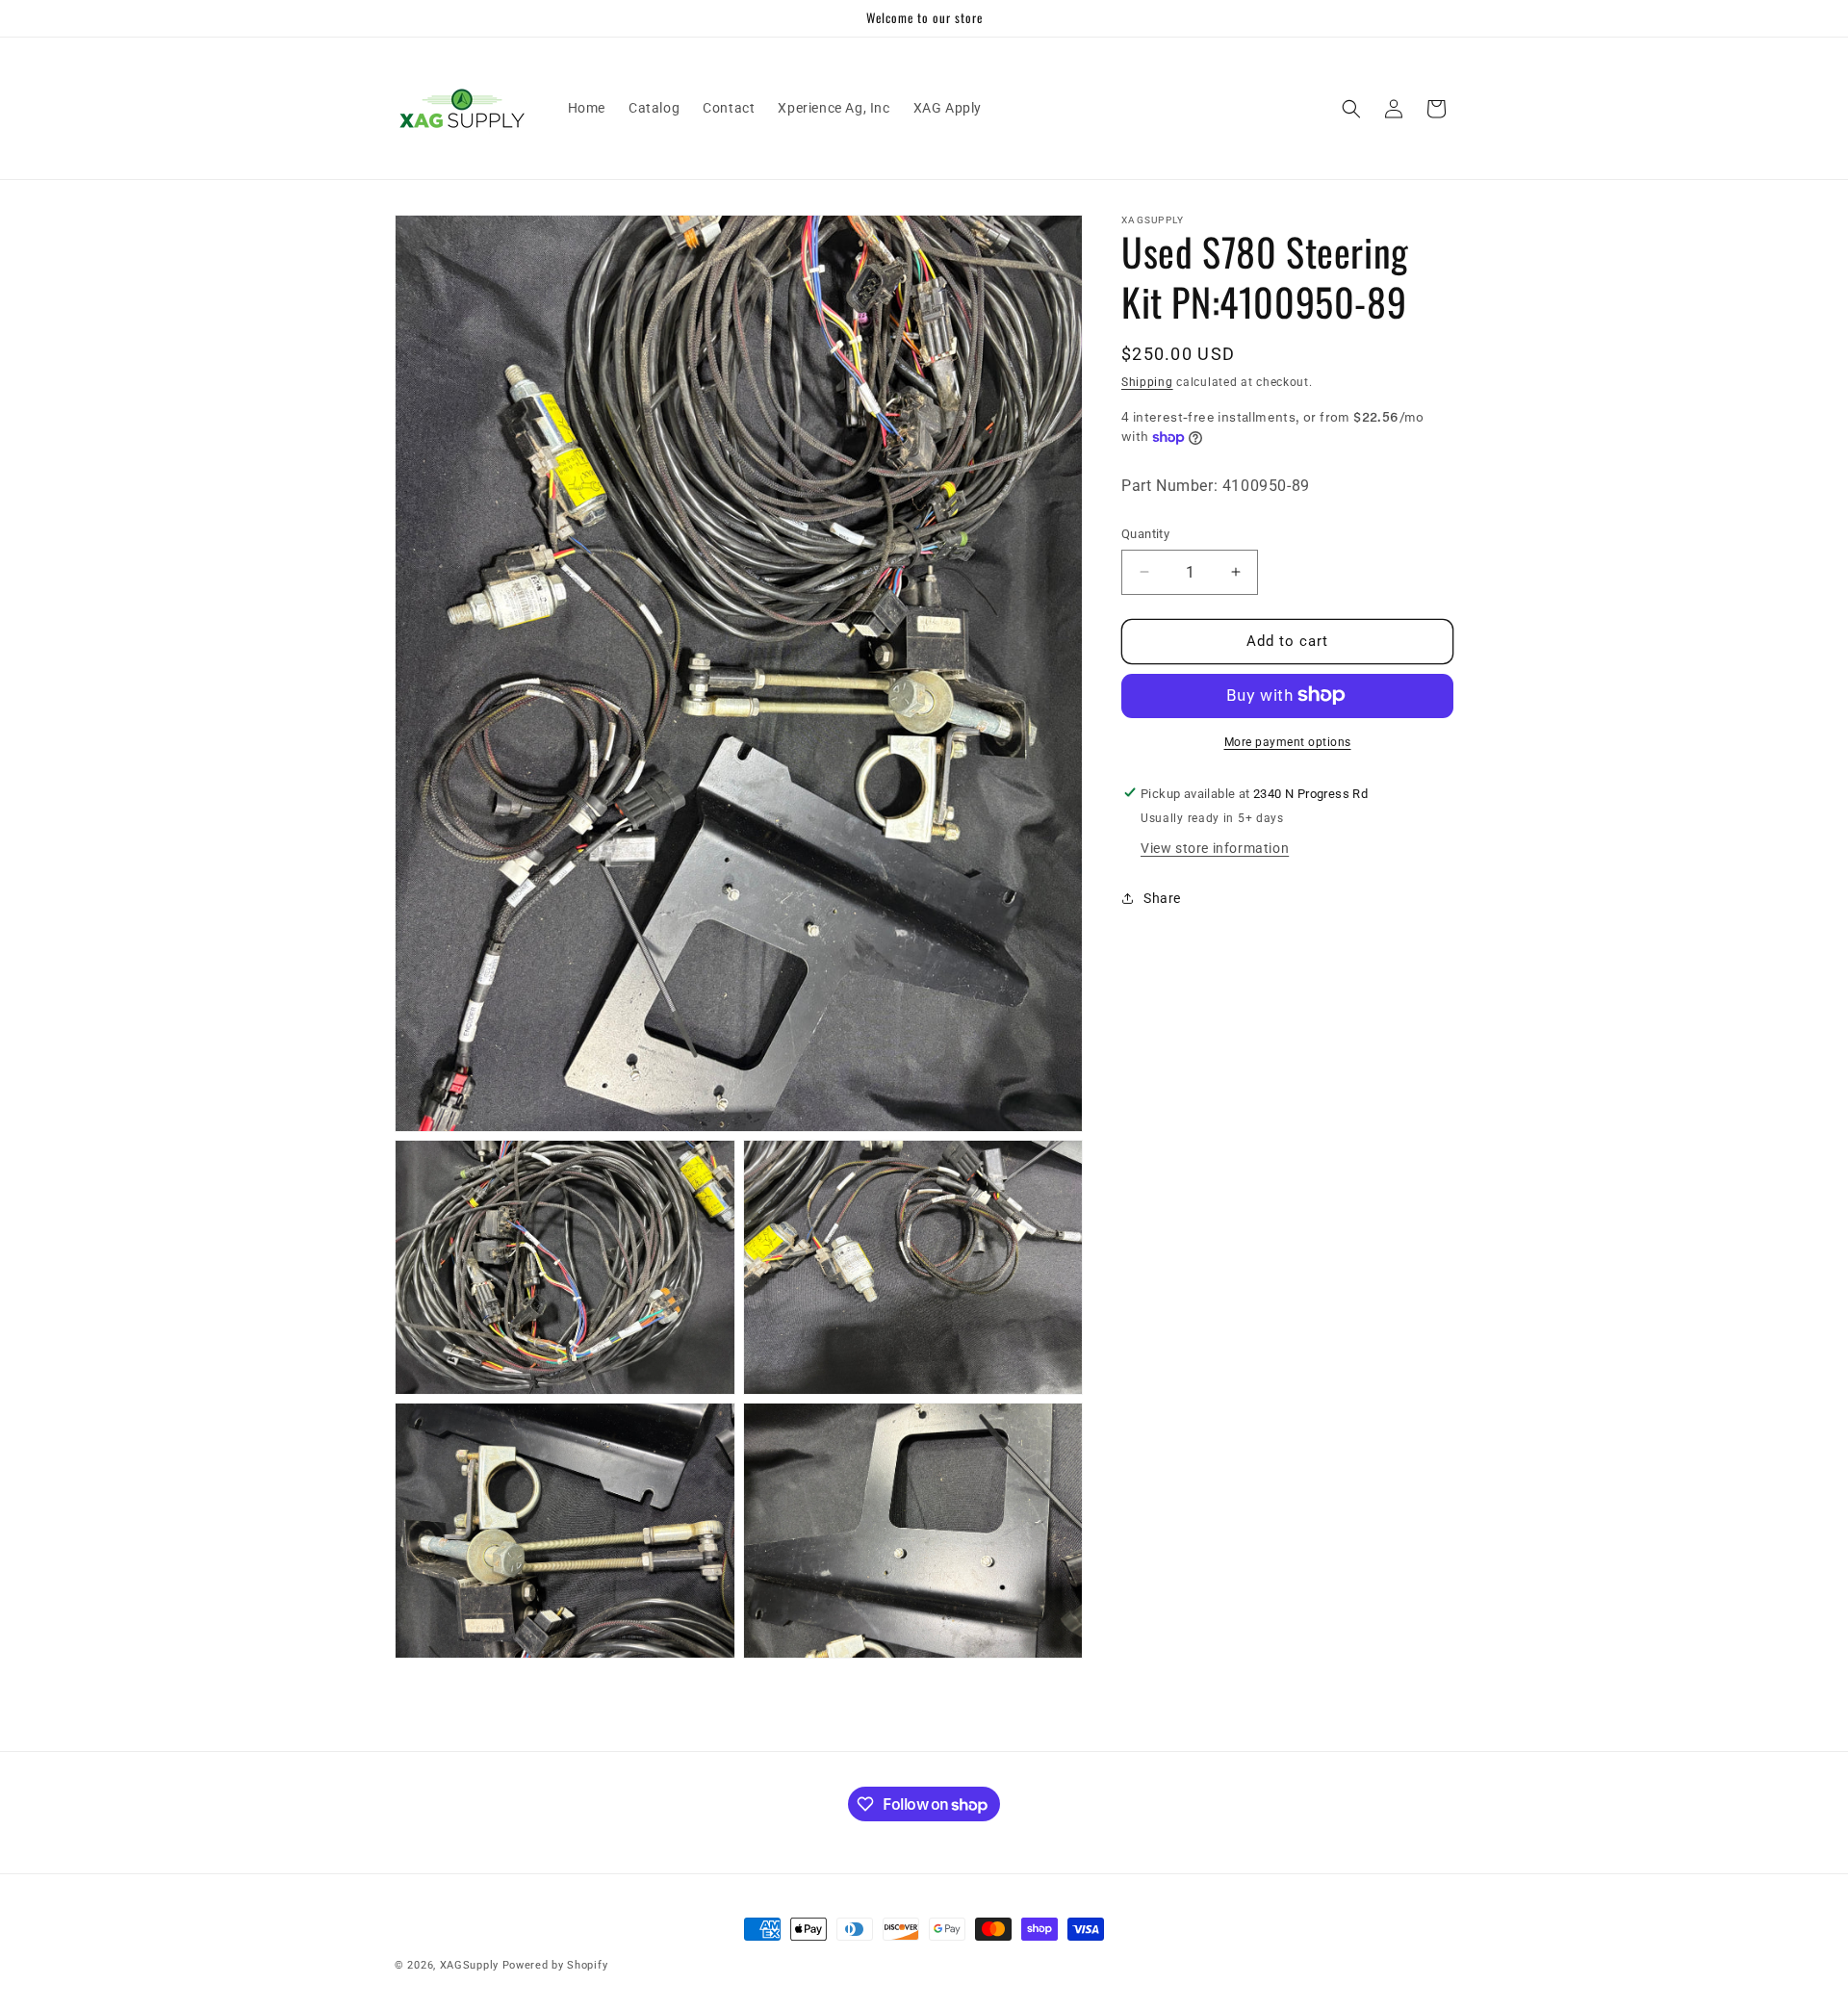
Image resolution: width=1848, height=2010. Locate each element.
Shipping (1147, 382)
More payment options (1288, 741)
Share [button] (1162, 898)
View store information (1215, 847)
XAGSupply (469, 1965)
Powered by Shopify (555, 1965)
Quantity (1145, 534)
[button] (1351, 109)
